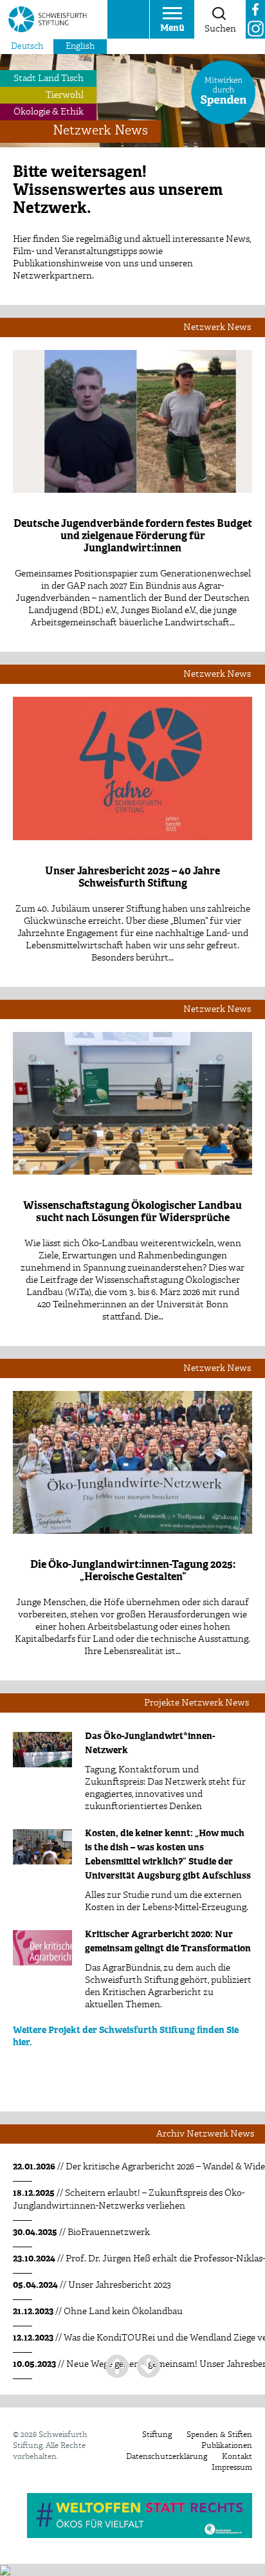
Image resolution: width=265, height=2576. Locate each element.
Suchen (220, 29)
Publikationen (227, 2446)
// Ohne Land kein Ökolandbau (98, 2312)
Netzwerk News (100, 131)
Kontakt (237, 2457)
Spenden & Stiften (219, 2435)
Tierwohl (65, 95)
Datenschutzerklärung (167, 2457)
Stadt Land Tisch (49, 78)
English (80, 47)
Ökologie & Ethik (49, 112)
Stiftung (157, 2435)
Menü (172, 28)
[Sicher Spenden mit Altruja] (5, 2570)
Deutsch (27, 47)
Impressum (232, 2468)
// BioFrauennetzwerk (81, 2232)
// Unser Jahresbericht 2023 (92, 2285)
